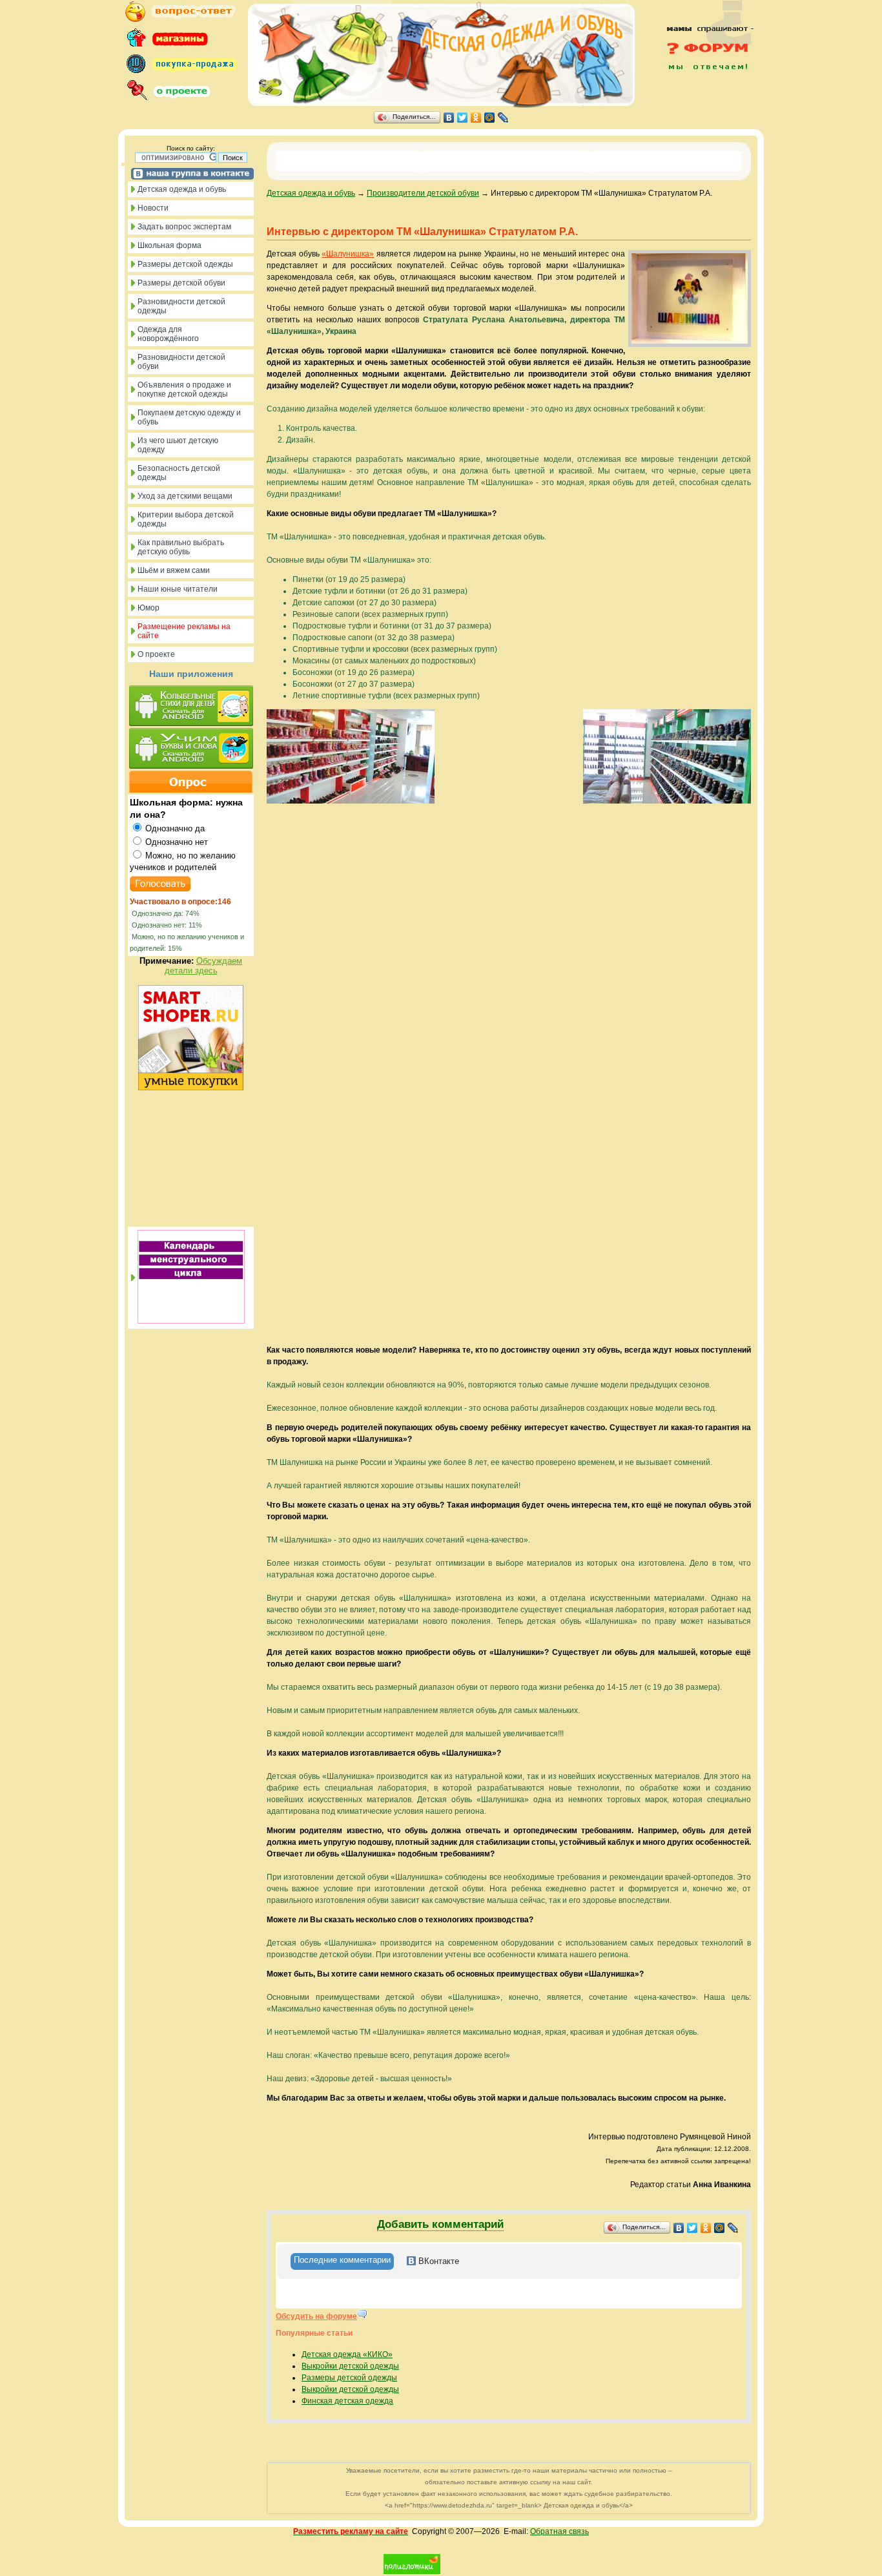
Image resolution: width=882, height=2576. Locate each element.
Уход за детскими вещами (185, 496)
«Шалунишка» (348, 254)
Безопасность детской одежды (179, 473)
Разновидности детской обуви (181, 362)
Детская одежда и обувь (182, 189)
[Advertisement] (703, 98)
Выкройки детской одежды (350, 2366)
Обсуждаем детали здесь (204, 966)
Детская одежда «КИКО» (347, 2354)
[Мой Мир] (490, 118)
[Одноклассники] (476, 118)
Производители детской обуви (423, 193)
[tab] (342, 2261)
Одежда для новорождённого (168, 334)
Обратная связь (559, 2531)
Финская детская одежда (347, 2401)
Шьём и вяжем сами (174, 570)
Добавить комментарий (440, 2224)
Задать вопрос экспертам (184, 227)
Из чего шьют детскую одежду (178, 445)
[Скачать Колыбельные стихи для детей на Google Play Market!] (191, 707)
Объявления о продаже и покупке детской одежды (184, 390)
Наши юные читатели (178, 589)
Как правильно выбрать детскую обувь (181, 547)
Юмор (149, 608)
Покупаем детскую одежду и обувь (189, 417)
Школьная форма (169, 245)
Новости (153, 208)
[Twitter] (463, 118)
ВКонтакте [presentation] (437, 2261)
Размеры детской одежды (185, 264)
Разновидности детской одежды (181, 306)
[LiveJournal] (503, 118)
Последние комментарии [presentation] (342, 2260)
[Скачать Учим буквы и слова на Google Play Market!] (191, 749)
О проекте (156, 654)
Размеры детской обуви (181, 283)
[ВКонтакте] (449, 118)
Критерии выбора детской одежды (186, 519)
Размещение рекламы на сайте (184, 631)
